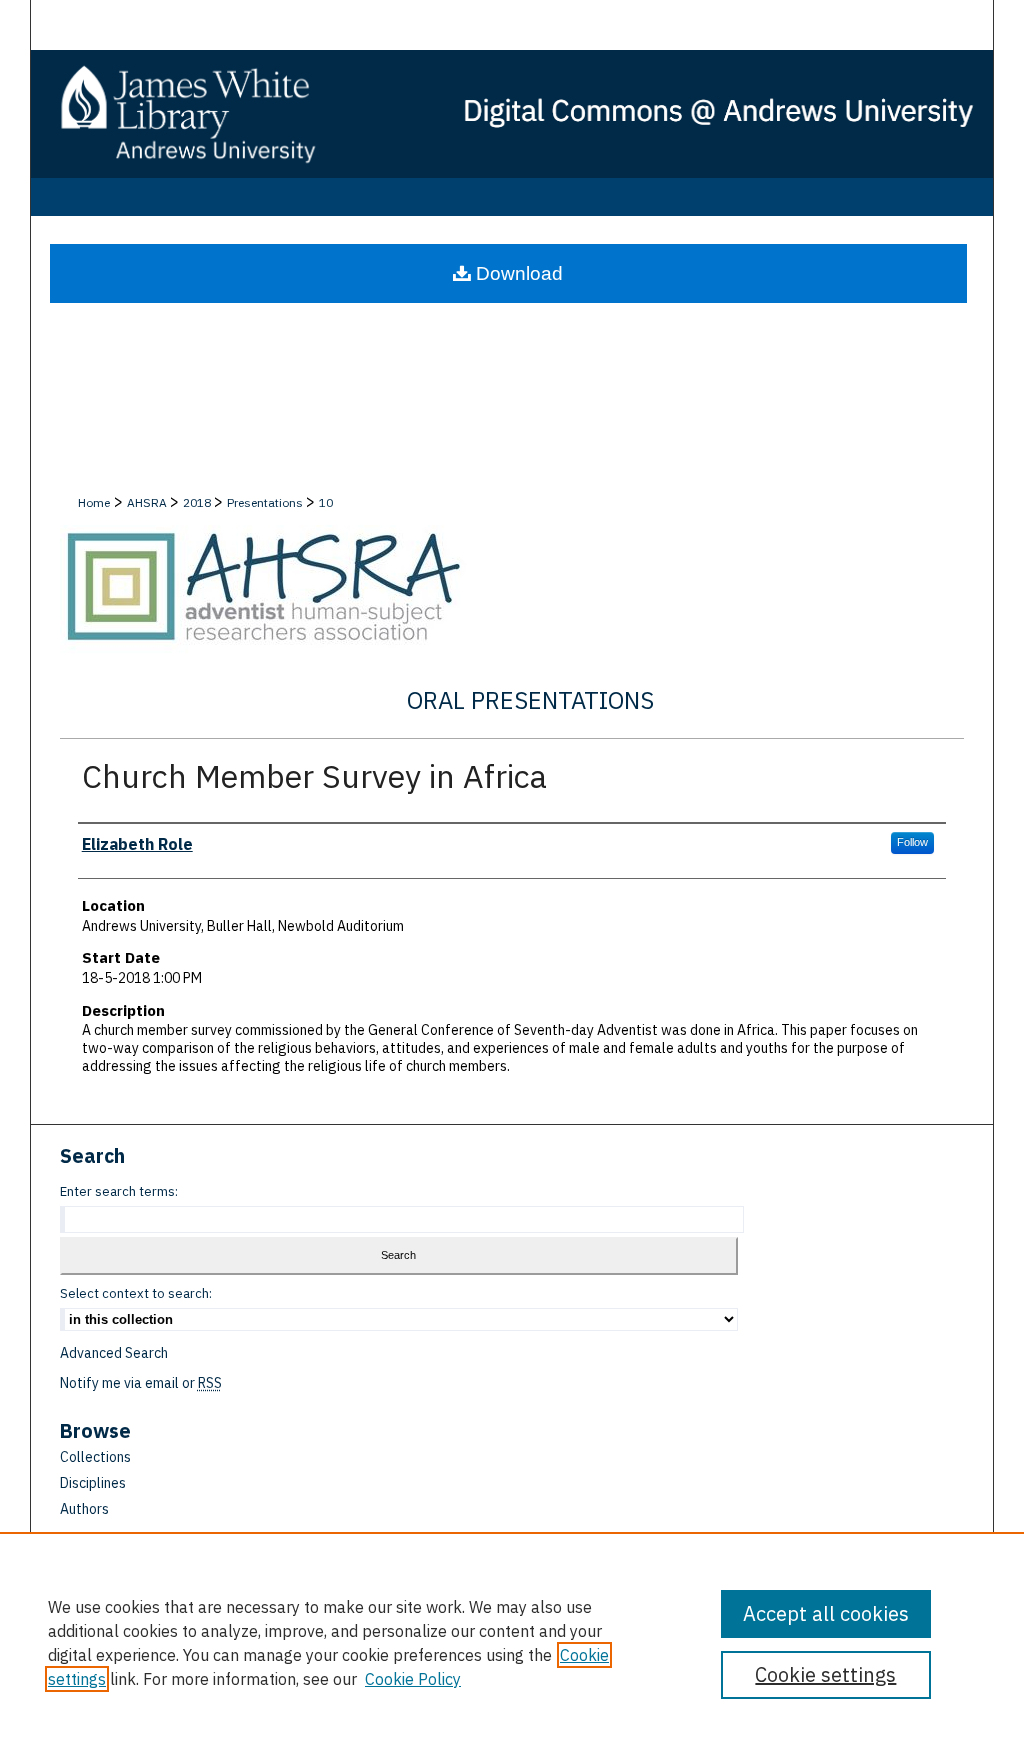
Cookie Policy (413, 1679)
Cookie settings (825, 1674)
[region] (512, 1642)
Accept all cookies (826, 1613)
